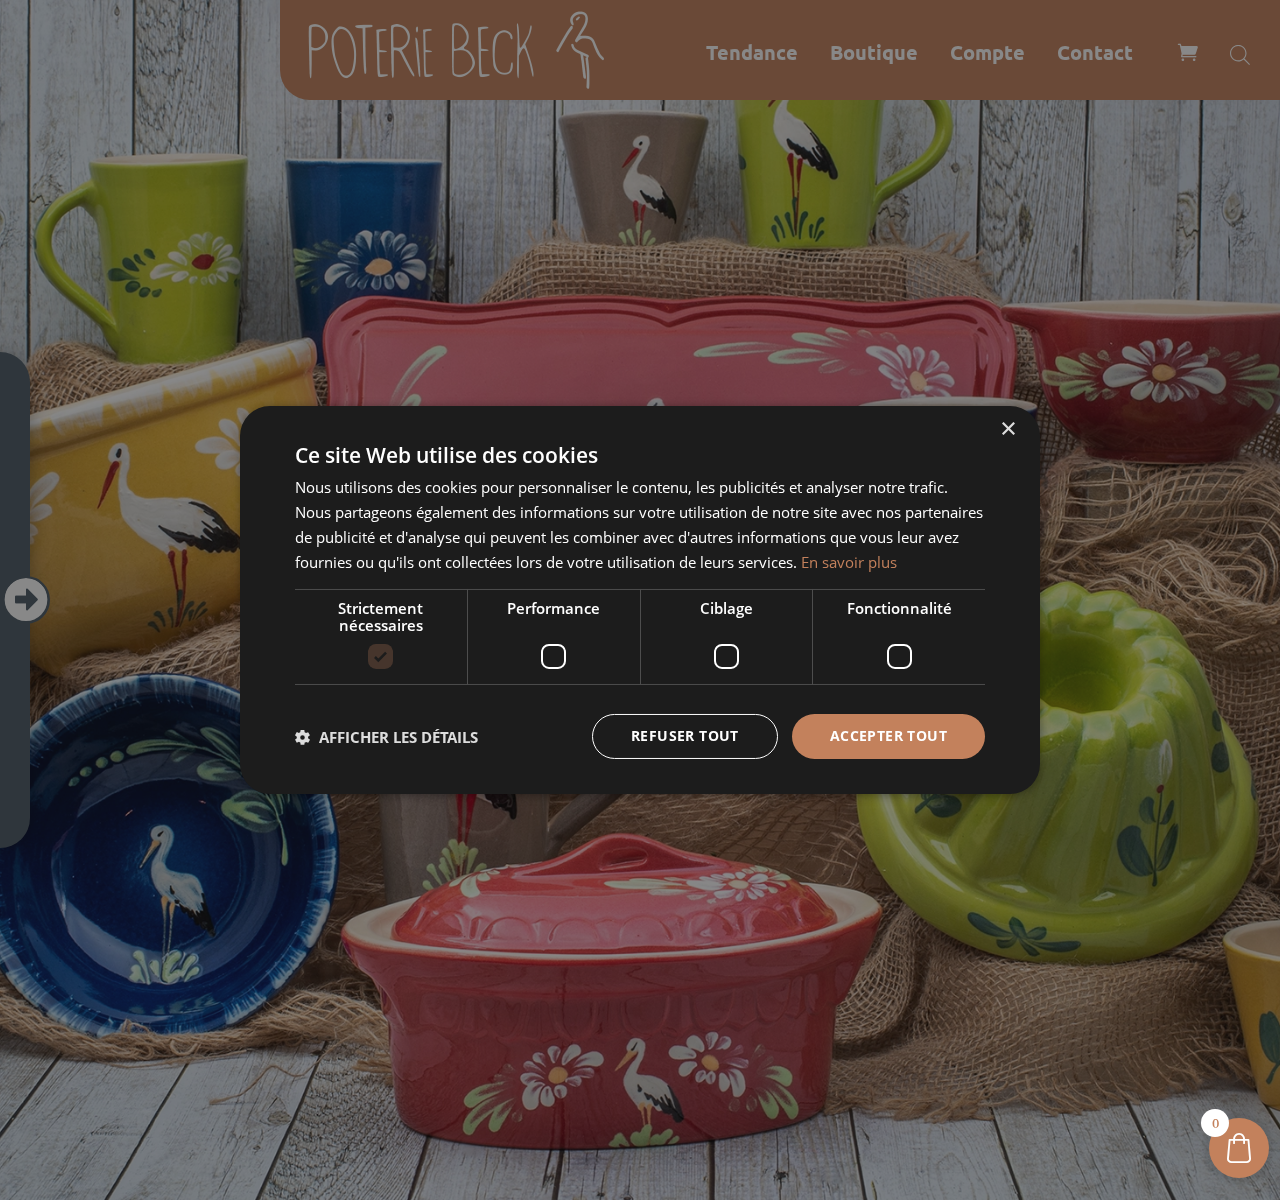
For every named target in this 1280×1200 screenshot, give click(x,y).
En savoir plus (849, 562)
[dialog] (640, 600)
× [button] (1007, 429)
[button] (386, 737)
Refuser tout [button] (685, 735)
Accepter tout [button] (888, 735)
